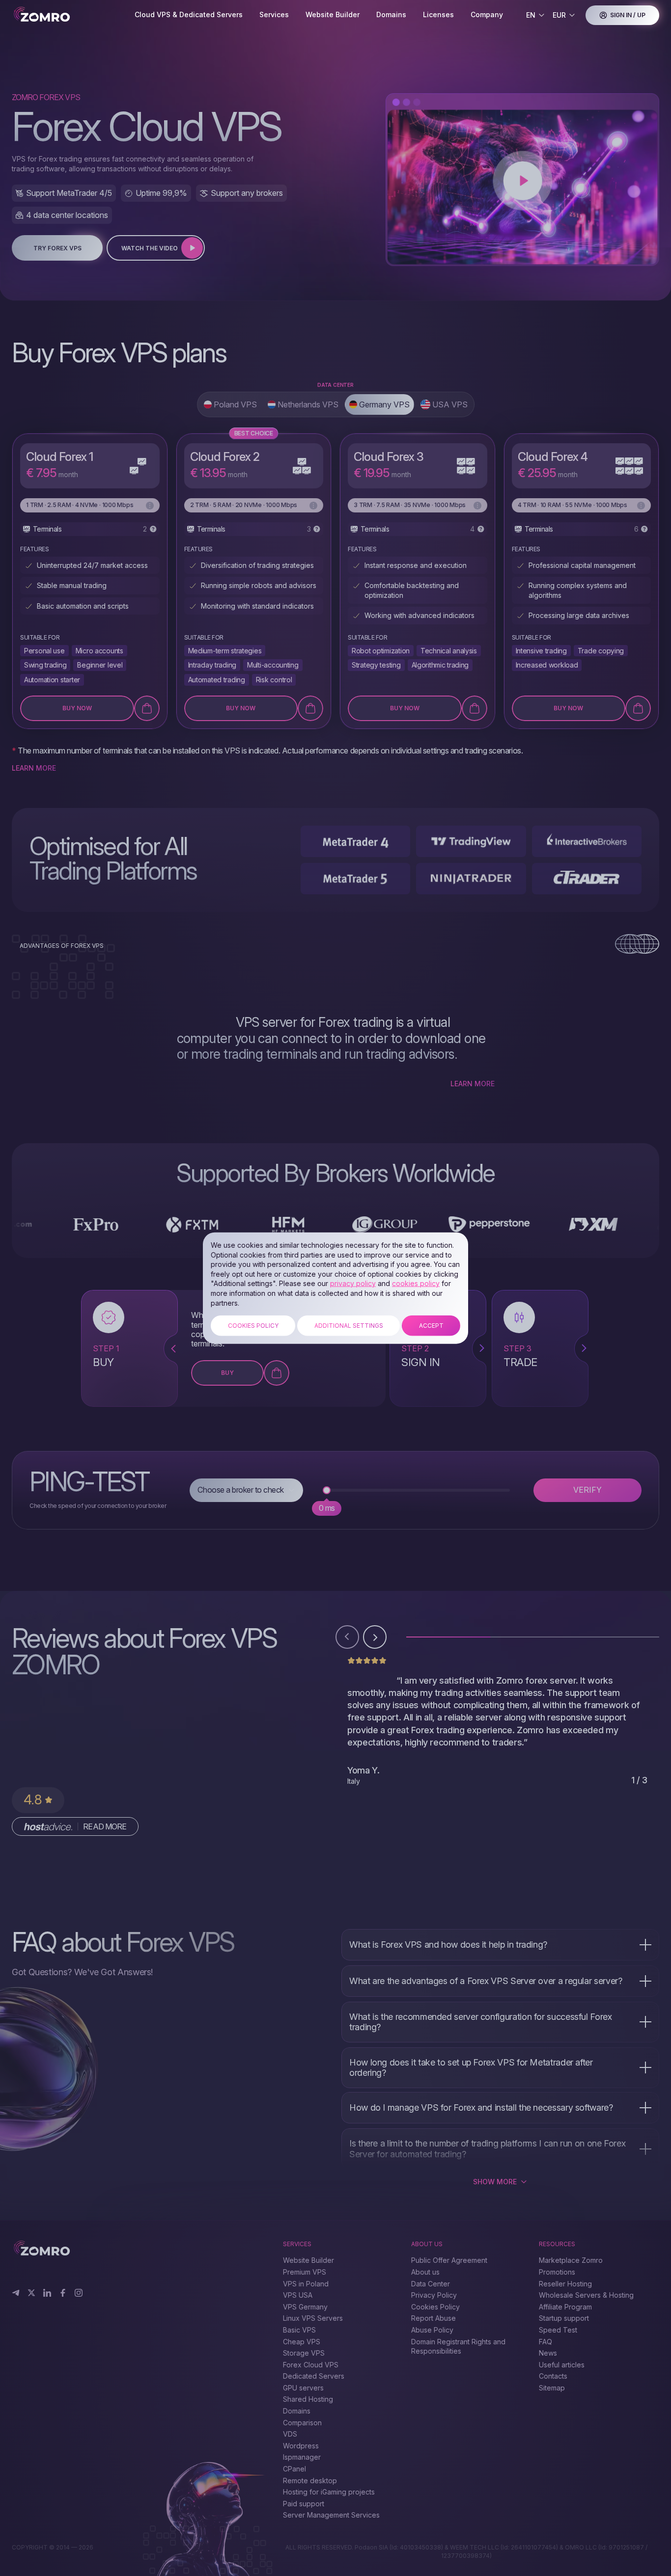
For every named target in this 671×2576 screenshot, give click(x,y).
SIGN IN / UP (628, 15)
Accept (431, 1326)
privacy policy (353, 1283)
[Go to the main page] (65, 15)
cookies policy (416, 1283)
